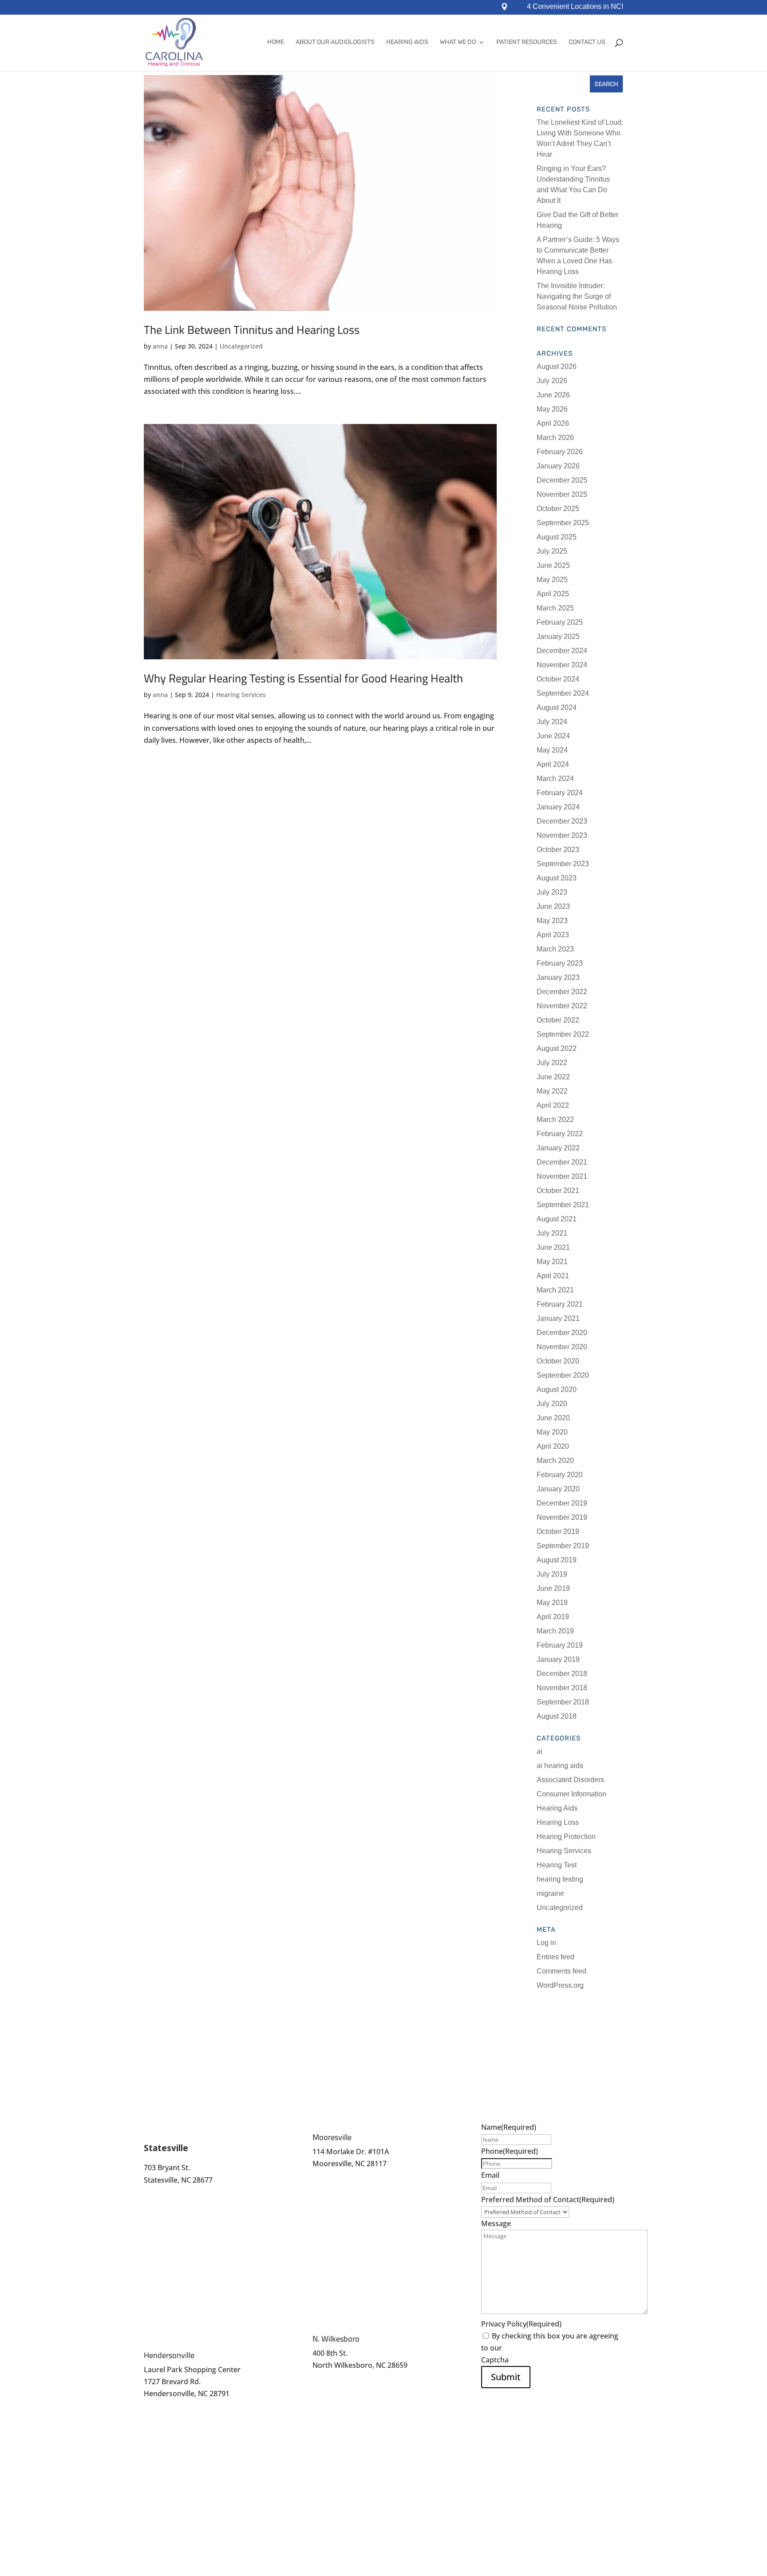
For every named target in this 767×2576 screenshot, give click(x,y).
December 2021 (562, 1162)
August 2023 (557, 878)
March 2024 (555, 779)
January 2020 (558, 1489)
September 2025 (563, 523)
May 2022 (552, 1091)
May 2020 (552, 1432)
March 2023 (555, 949)
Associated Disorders (570, 1780)
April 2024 (553, 764)
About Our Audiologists (335, 42)
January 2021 (558, 1318)
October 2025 (558, 509)
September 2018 (563, 1702)
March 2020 (555, 1460)
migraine (550, 1893)
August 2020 (557, 1389)
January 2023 (558, 977)
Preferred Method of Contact (548, 2200)
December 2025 (562, 480)
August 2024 (557, 707)
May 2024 (552, 750)
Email (490, 2175)
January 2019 (558, 1659)
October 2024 (558, 679)
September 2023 (563, 864)
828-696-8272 (166, 2406)
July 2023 (552, 892)
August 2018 (557, 1716)
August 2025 (557, 537)
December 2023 (562, 821)
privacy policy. (527, 2348)
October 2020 (558, 1361)
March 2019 (555, 1631)
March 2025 (555, 608)
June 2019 (553, 1588)
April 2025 (553, 594)
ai (540, 1751)
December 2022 (562, 992)
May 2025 (552, 580)
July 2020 (552, 1404)
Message (496, 2223)
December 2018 (562, 1674)
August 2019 (557, 1560)
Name (509, 2127)
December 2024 (562, 651)
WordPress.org (560, 1985)
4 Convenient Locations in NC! (575, 7)
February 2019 (560, 1645)
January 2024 (558, 807)
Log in (546, 1943)
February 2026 (560, 452)
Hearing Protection (566, 1837)
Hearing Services (241, 695)
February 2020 (560, 1475)
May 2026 (552, 409)
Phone (510, 2151)
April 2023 (553, 935)
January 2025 (558, 636)
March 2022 (555, 1120)
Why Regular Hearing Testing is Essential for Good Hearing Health (303, 678)
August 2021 (557, 1219)
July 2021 (552, 1233)
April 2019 (553, 1617)
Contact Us (587, 42)
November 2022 (562, 1006)
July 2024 (552, 722)
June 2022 (553, 1077)
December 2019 (562, 1503)
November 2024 (562, 665)
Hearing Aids (407, 42)
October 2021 (558, 1191)
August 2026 (557, 367)
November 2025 (562, 494)
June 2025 (553, 565)
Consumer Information (571, 1794)
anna (160, 346)
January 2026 (558, 466)
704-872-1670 (166, 2192)
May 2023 (552, 921)
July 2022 (552, 1063)
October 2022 (558, 1020)
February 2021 (560, 1304)
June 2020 (553, 1418)
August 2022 (557, 1048)
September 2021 (563, 1205)
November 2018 (562, 1688)
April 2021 (553, 1276)
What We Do (458, 42)
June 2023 (553, 906)
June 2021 (553, 1247)
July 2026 (552, 381)
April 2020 (553, 1446)
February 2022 (560, 1134)
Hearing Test (557, 1865)
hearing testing (560, 1879)
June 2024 (553, 736)
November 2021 (562, 1176)
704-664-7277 (335, 2176)
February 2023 (560, 963)
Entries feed (555, 1957)
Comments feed (561, 1971)
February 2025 (560, 622)
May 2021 (552, 1262)
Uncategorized (241, 346)
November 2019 (562, 1517)
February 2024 (560, 793)
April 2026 (553, 423)
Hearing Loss (558, 1822)
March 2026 (555, 438)
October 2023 (558, 850)
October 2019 (558, 1532)
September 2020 (563, 1375)
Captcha (495, 2360)
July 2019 (552, 1574)
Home (276, 42)
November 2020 (562, 1347)
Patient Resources (527, 42)
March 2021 (555, 1290)
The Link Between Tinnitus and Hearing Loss (252, 330)
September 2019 (563, 1546)
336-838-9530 (335, 2385)
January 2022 (558, 1148)
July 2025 (552, 551)
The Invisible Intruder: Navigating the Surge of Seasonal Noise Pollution (577, 296)
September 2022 (563, 1034)
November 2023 (562, 835)
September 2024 (563, 693)
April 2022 (553, 1105)
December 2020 (562, 1333)
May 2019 (552, 1603)
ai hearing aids (560, 1766)
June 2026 (553, 395)
